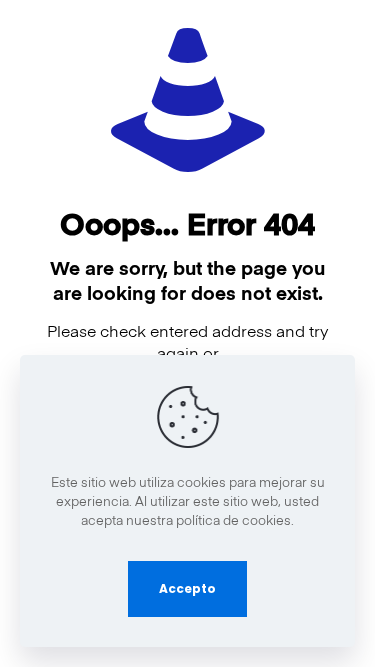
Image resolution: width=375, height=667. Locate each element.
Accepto (187, 588)
